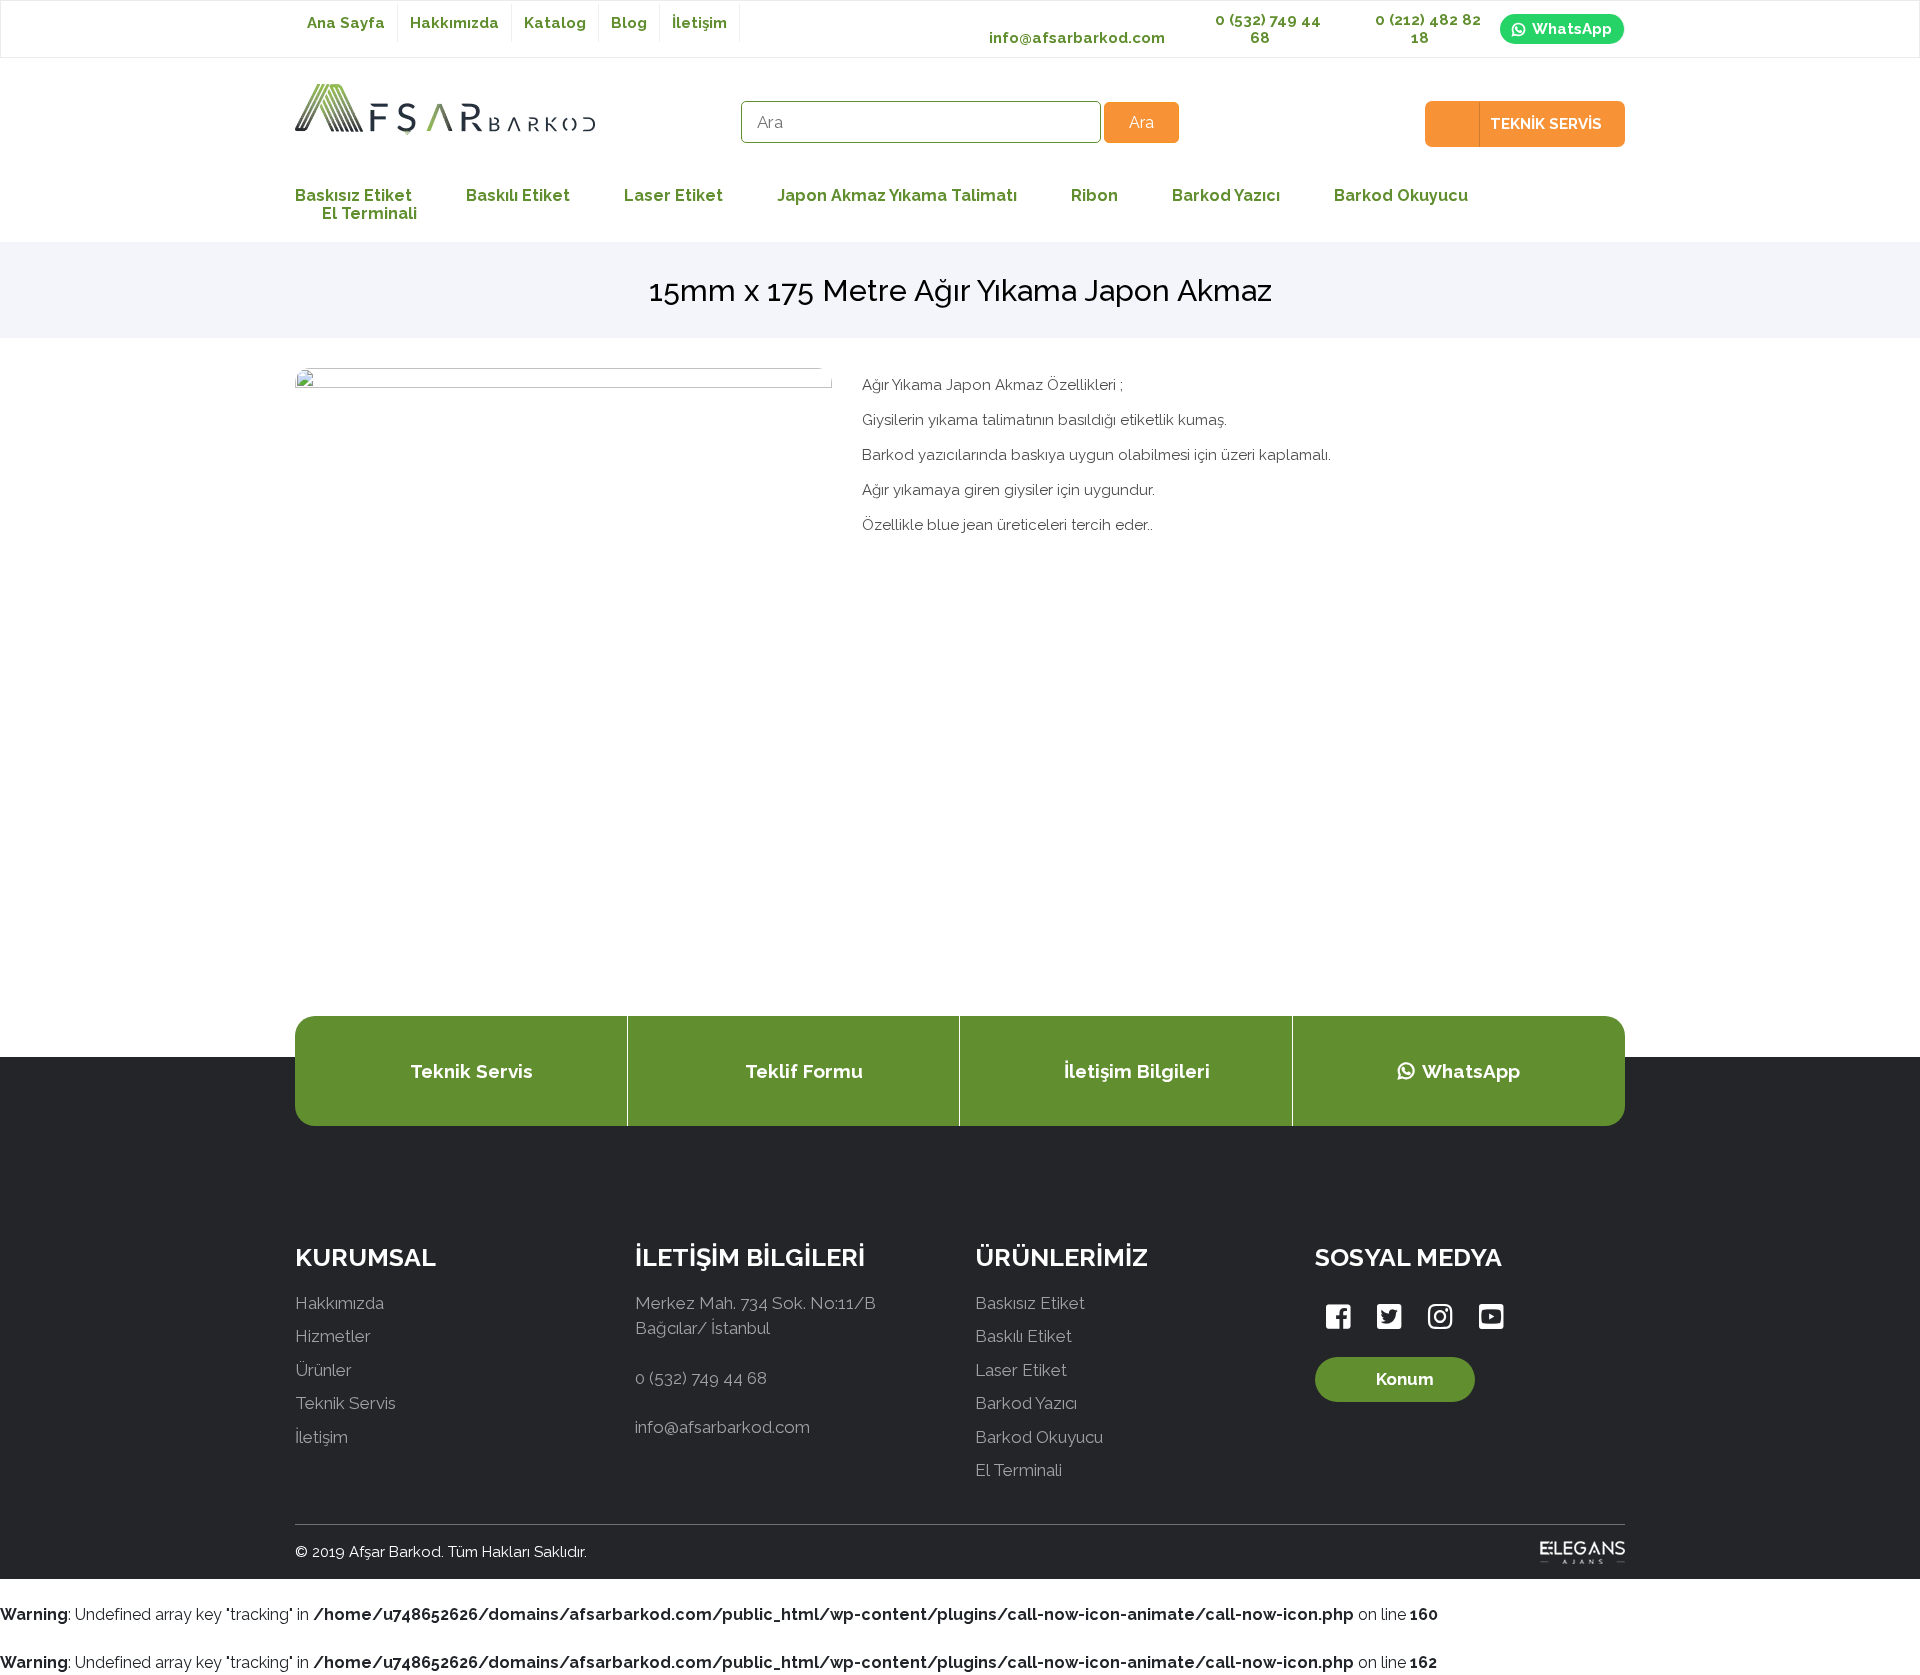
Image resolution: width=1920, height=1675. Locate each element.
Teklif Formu (804, 1071)
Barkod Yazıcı (1226, 195)
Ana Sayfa (346, 23)
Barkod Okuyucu (1401, 195)
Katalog (555, 23)
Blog (629, 23)
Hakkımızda (454, 23)
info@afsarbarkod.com (1077, 38)
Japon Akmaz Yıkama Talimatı (897, 195)
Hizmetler (333, 1336)
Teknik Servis (471, 1071)
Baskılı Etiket (518, 195)
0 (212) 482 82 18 (1426, 29)
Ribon (1094, 195)
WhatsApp (1572, 29)
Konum (1405, 1379)
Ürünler (323, 1370)
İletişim (699, 23)
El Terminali (369, 213)
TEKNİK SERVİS (1546, 124)
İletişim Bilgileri (1137, 1071)
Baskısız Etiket (1030, 1303)
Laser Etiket (673, 195)
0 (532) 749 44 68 (1266, 29)
